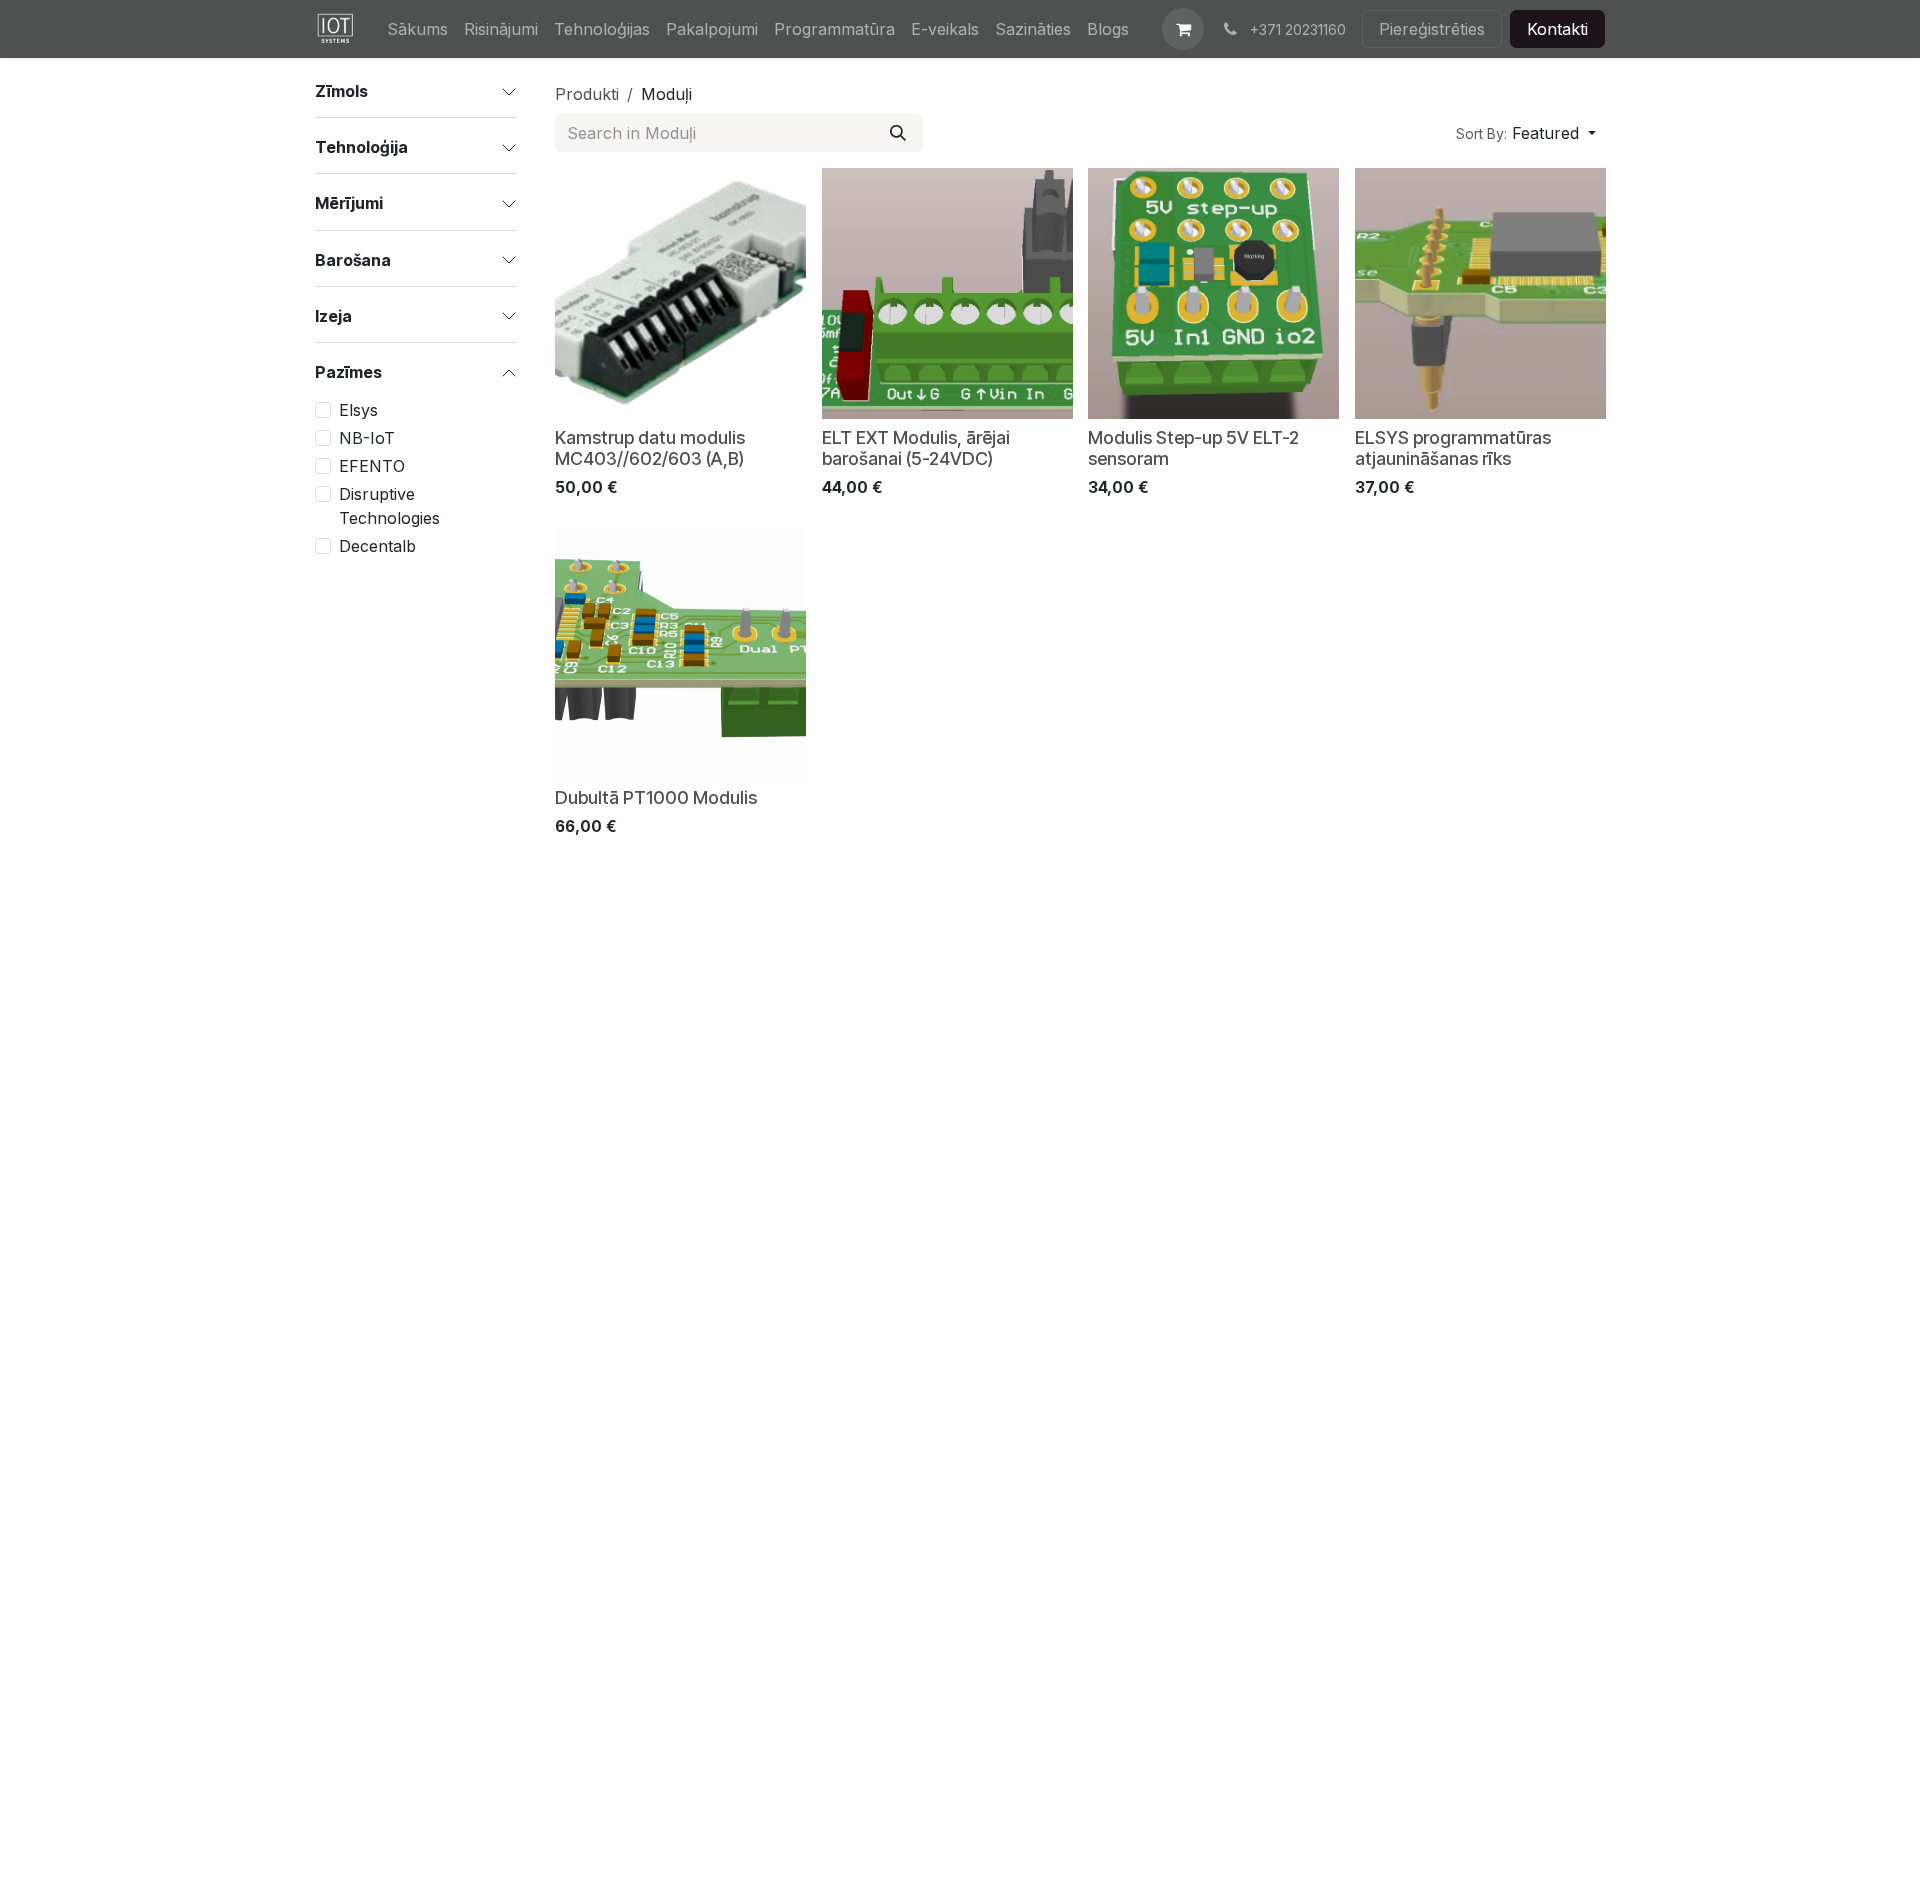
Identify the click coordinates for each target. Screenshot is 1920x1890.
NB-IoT (367, 438)
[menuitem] (417, 29)
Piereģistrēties (1432, 29)
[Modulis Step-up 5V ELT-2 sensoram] (1213, 293)
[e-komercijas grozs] (1183, 29)
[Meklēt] (898, 133)
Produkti (587, 94)
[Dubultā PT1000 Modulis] (680, 653)
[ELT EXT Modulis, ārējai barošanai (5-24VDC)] (947, 293)
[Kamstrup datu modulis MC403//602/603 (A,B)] (680, 293)
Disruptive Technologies (389, 506)
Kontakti (1557, 29)
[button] (1526, 133)
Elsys (358, 410)
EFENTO (372, 466)
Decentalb (377, 546)
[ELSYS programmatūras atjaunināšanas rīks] (1480, 293)
